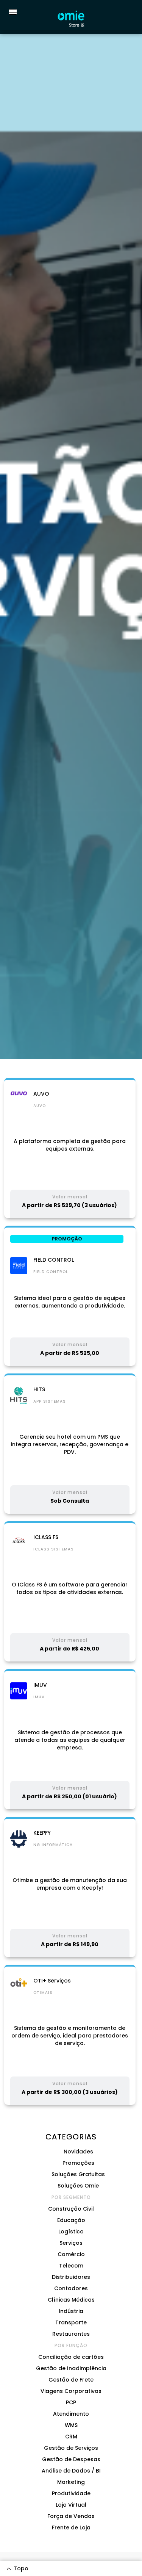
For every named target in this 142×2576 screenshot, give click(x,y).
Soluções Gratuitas (78, 2174)
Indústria (71, 2311)
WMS (71, 2425)
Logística (71, 2231)
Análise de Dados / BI (71, 2471)
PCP (71, 2402)
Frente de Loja (71, 2527)
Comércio (71, 2254)
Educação (71, 2220)
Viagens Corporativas (71, 2391)
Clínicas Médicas (71, 2300)
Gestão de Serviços (71, 2448)
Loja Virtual (71, 2505)
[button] (11, 11)
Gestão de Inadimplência (71, 2368)
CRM (71, 2437)
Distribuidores (71, 2277)
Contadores (71, 2288)
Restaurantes (71, 2334)
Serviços (71, 2243)
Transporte (71, 2322)
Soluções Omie (78, 2186)
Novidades (78, 2152)
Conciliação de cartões (71, 2357)
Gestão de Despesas (71, 2459)
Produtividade (71, 2493)
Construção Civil (71, 2209)
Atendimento (71, 2414)
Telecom (71, 2266)
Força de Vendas (71, 2516)
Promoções (78, 2163)
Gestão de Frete (71, 2380)
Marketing (71, 2482)
